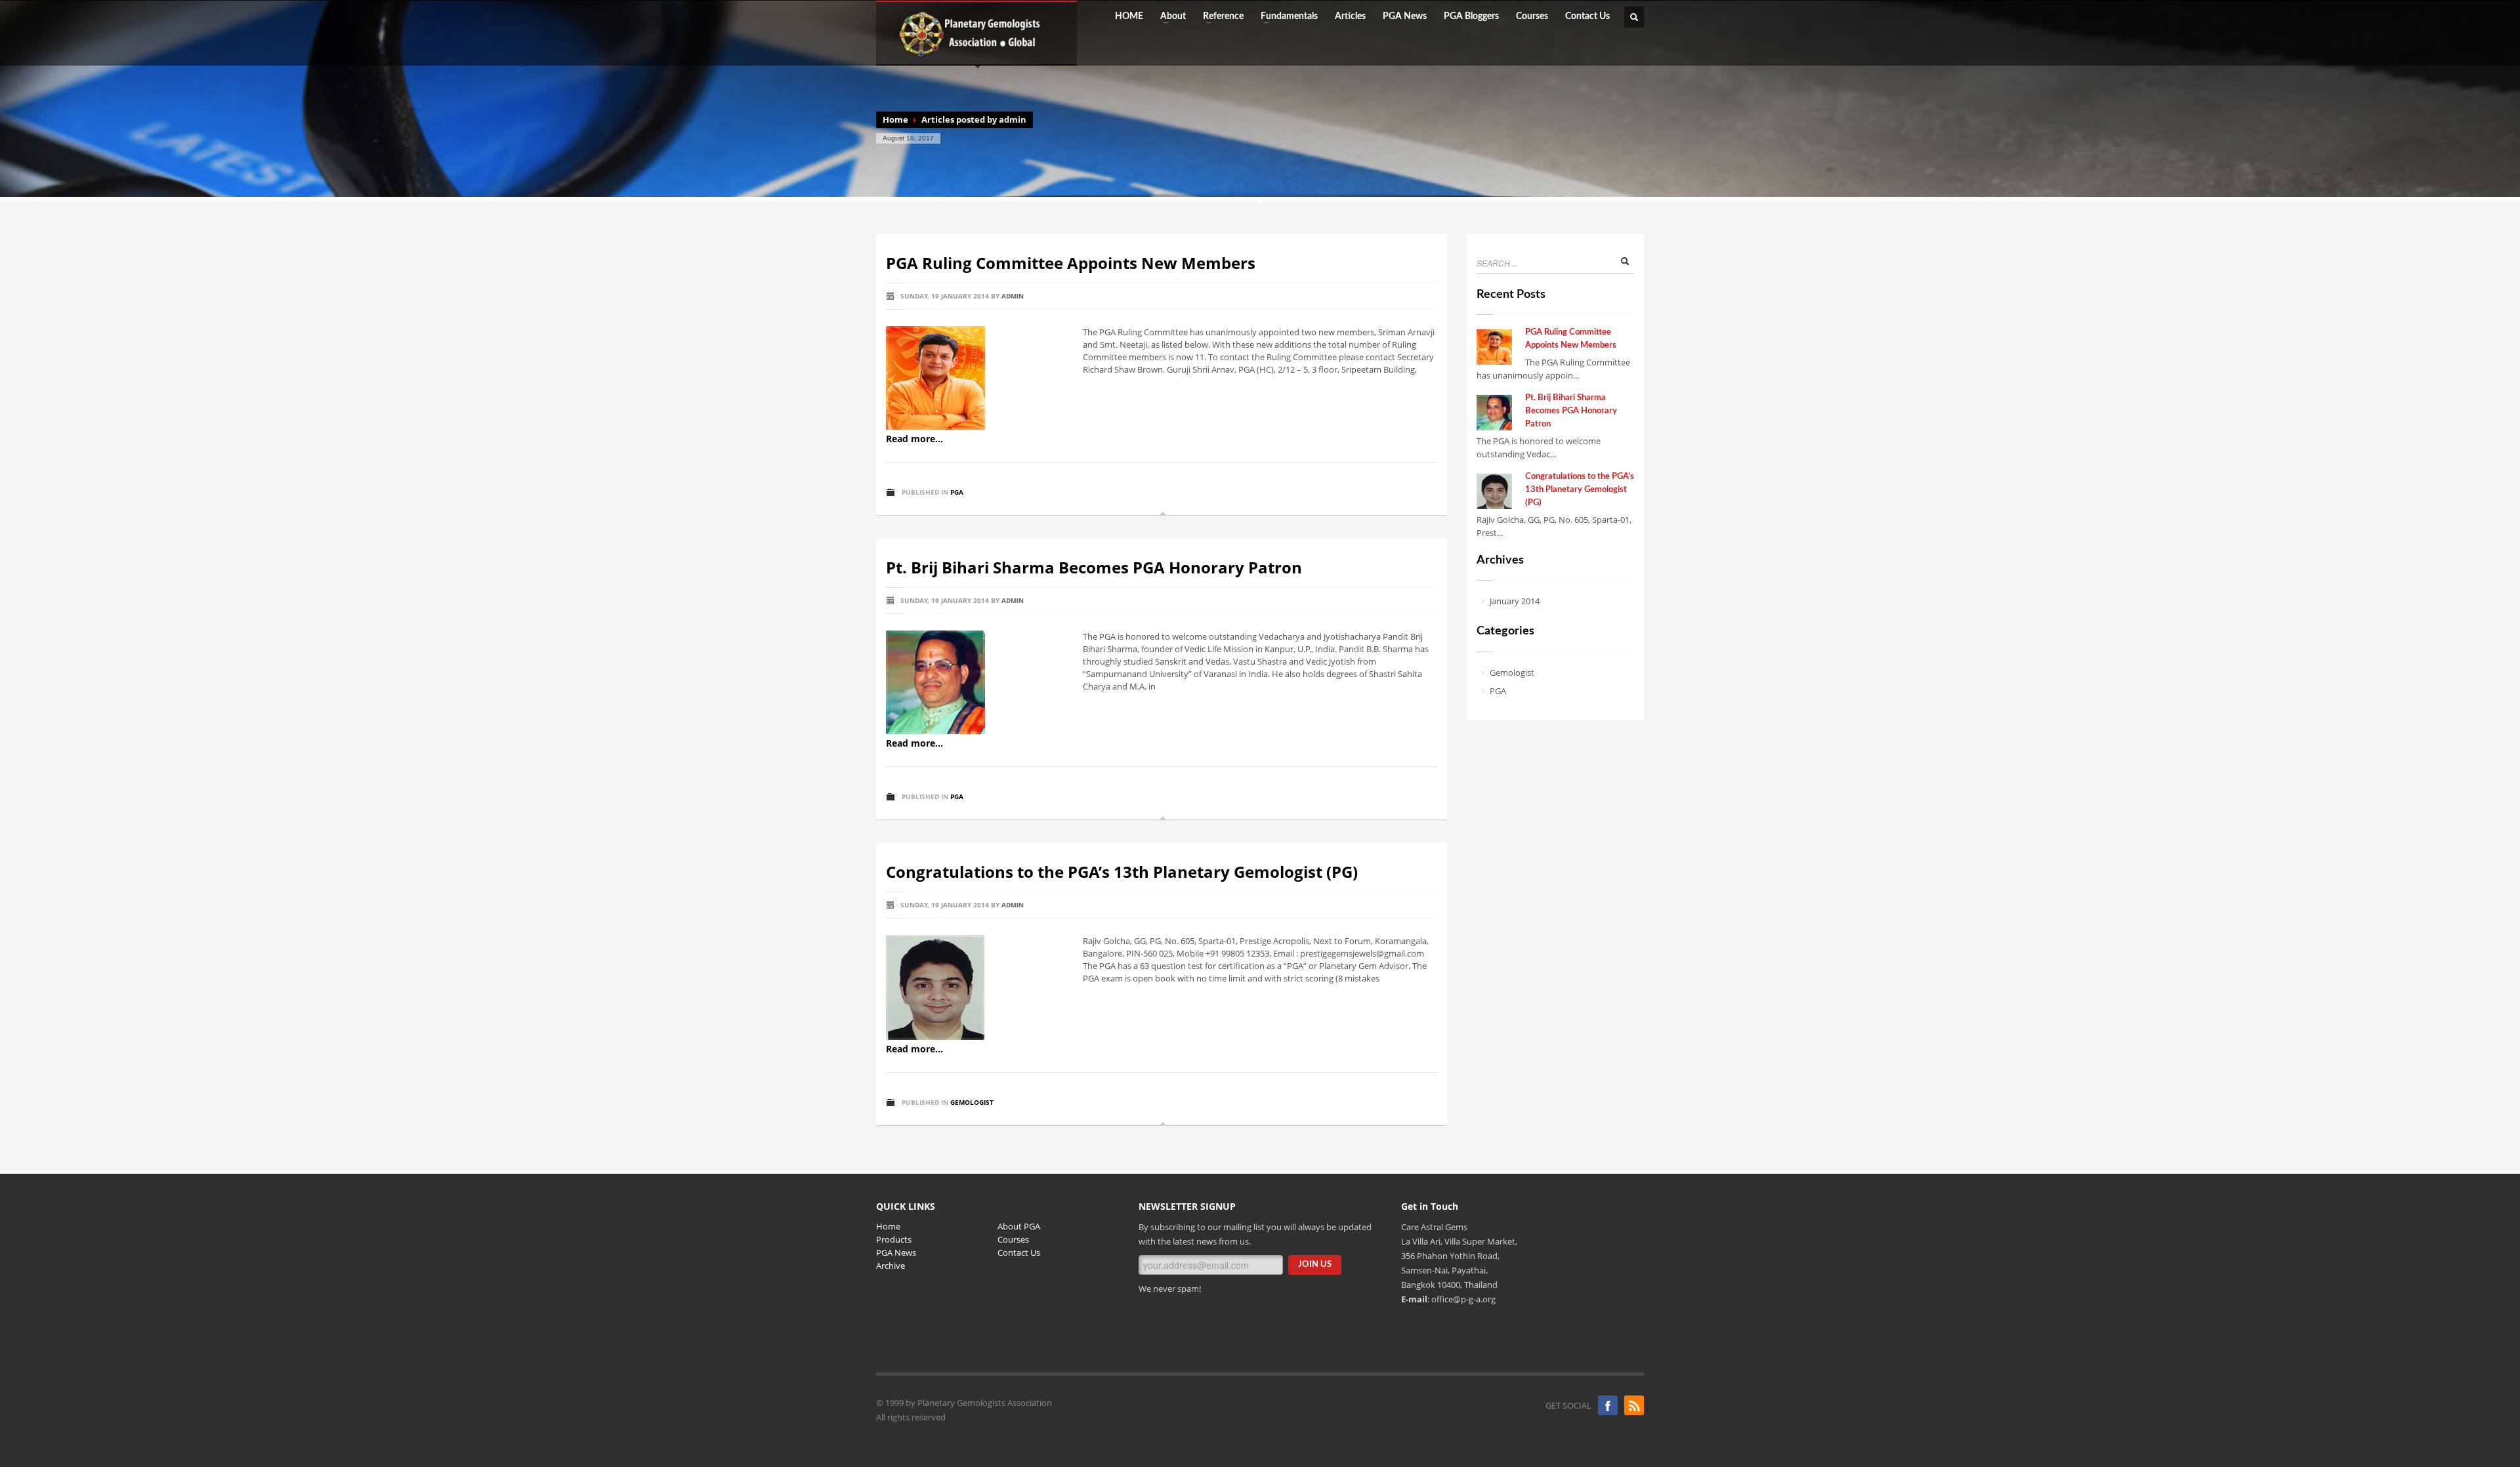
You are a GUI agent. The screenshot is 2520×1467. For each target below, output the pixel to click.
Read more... (914, 439)
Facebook (1608, 1405)
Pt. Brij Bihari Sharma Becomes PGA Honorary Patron (1094, 567)
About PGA (1019, 1226)
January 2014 (1515, 601)
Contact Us (1587, 16)
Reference (1219, 16)
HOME (1129, 16)
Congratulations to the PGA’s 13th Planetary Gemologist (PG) (1122, 872)
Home (895, 119)
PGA (957, 492)
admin (1013, 296)
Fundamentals (1285, 16)
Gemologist (972, 1102)
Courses (1532, 16)
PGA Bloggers (1471, 16)
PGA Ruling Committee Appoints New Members (1071, 263)
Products (894, 1239)
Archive (891, 1266)
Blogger (1634, 1405)
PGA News (1405, 16)
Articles (1350, 16)
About (1169, 16)
